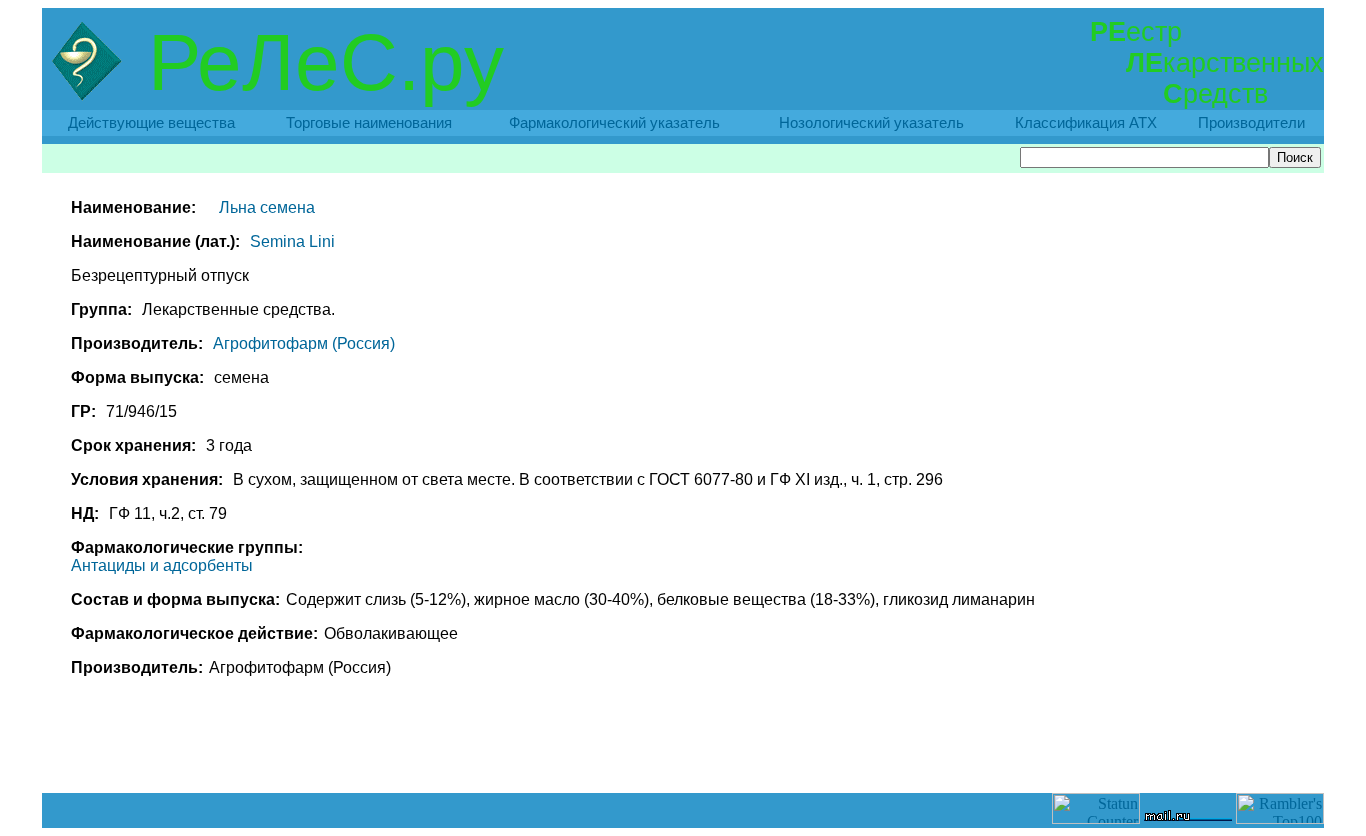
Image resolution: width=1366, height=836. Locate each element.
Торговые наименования (369, 123)
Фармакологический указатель (614, 123)
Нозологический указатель (871, 123)
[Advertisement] (683, 748)
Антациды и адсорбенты (162, 565)
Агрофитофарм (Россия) (304, 343)
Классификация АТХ (1086, 123)
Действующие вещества (151, 123)
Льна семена (267, 207)
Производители (1251, 123)
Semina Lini (292, 241)
